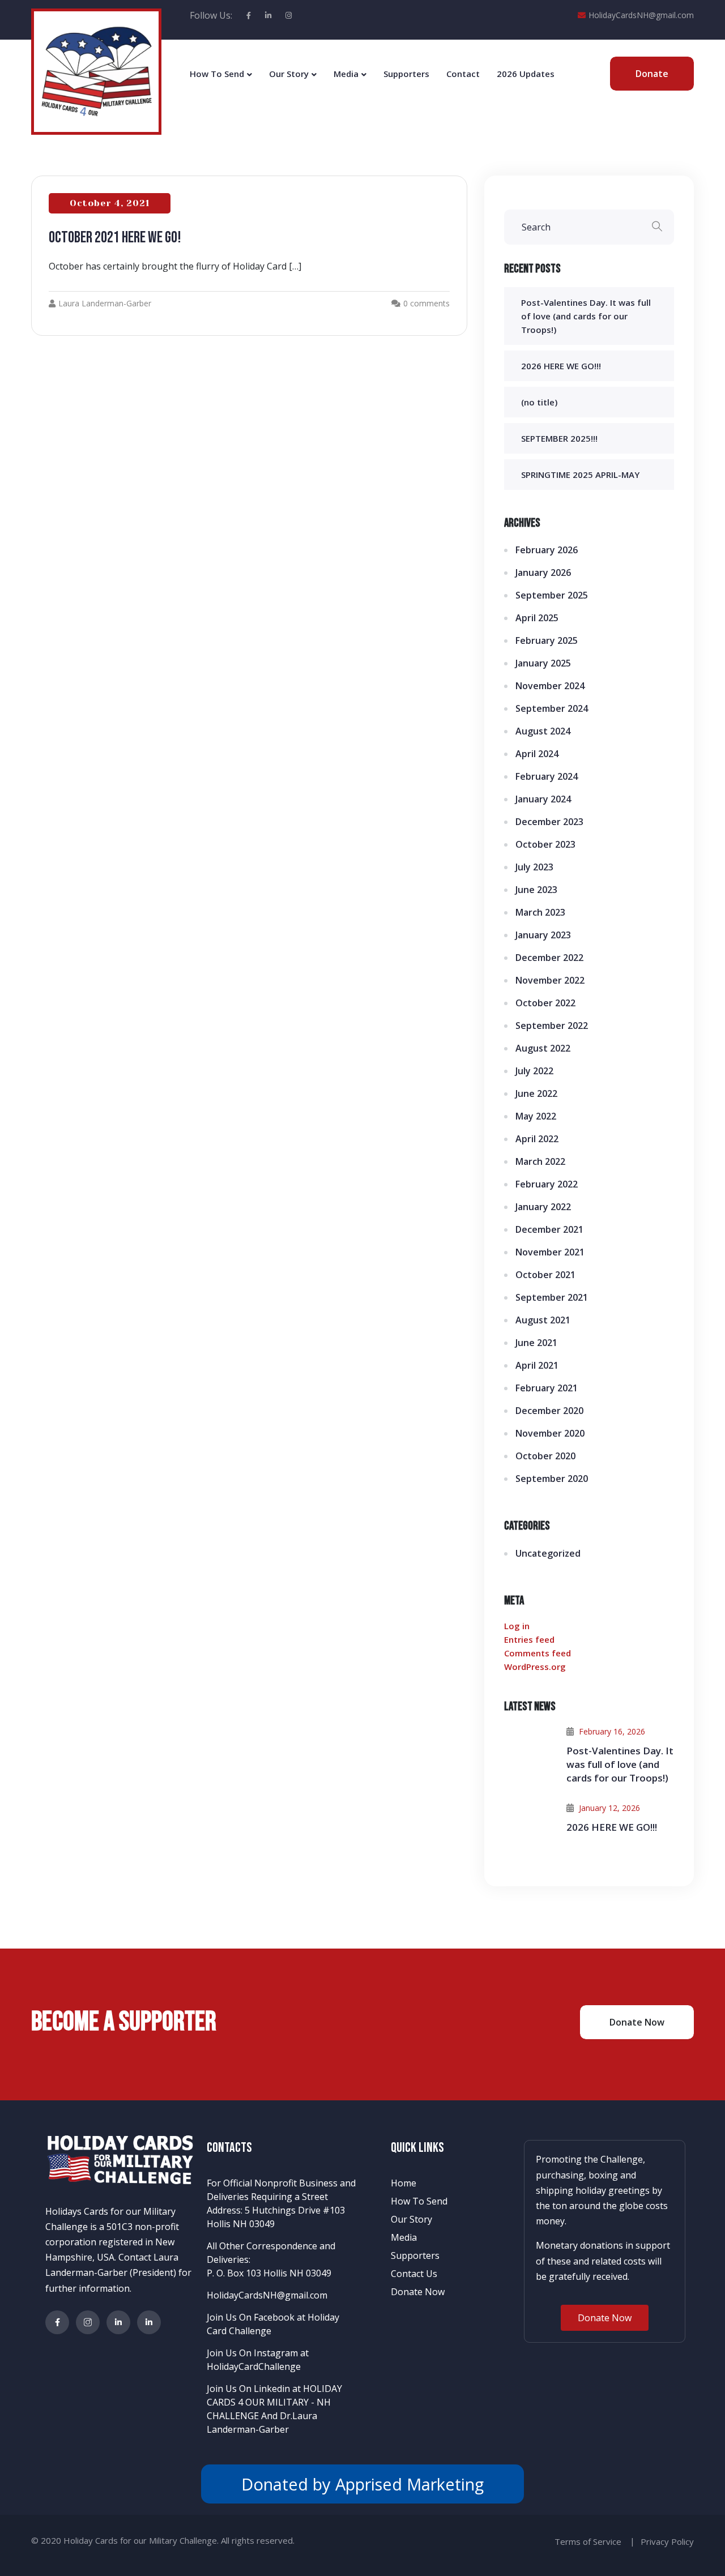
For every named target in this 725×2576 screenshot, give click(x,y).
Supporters (406, 74)
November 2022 (550, 980)
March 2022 (540, 1161)
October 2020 (545, 1456)
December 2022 (549, 958)
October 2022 (545, 1003)
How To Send (217, 74)
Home (404, 2183)
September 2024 (552, 708)
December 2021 (549, 1229)
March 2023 (540, 912)
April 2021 (537, 1365)
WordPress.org (535, 1667)
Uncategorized (548, 1553)
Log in (517, 1626)
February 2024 (547, 776)
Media (346, 74)
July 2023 (534, 867)
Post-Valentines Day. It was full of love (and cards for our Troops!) (586, 316)
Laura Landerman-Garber (105, 303)
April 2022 (537, 1139)
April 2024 (537, 754)
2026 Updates (526, 74)
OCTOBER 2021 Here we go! (115, 238)
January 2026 (543, 573)
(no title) (539, 402)
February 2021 (547, 1388)
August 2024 (543, 731)
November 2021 (550, 1252)
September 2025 (552, 595)
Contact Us (414, 2274)
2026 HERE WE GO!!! (561, 366)
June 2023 (536, 890)
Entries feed (529, 1639)
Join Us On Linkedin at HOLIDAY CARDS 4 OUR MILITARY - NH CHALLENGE (274, 2402)
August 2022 (543, 1048)
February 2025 (547, 640)
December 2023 (549, 822)
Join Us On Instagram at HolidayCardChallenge (258, 2360)
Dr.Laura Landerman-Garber (262, 2423)
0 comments (427, 303)
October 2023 (545, 844)
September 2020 (552, 1479)
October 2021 (545, 1275)
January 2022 (543, 1207)
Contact (463, 74)
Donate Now (418, 2292)
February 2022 (547, 1184)
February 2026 (547, 550)
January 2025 (543, 663)
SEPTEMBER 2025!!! (559, 438)
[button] (605, 2318)
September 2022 (552, 1026)
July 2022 (534, 1071)
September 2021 (552, 1297)
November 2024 (550, 686)
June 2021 (536, 1343)
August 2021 (543, 1320)
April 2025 (537, 618)
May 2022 (536, 1116)
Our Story (289, 74)
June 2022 (536, 1093)
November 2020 (550, 1433)
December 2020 (549, 1411)
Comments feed (538, 1653)
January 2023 (543, 935)
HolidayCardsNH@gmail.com (641, 15)
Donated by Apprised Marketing (362, 2484)
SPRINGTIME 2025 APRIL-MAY (580, 475)
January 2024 (543, 799)
